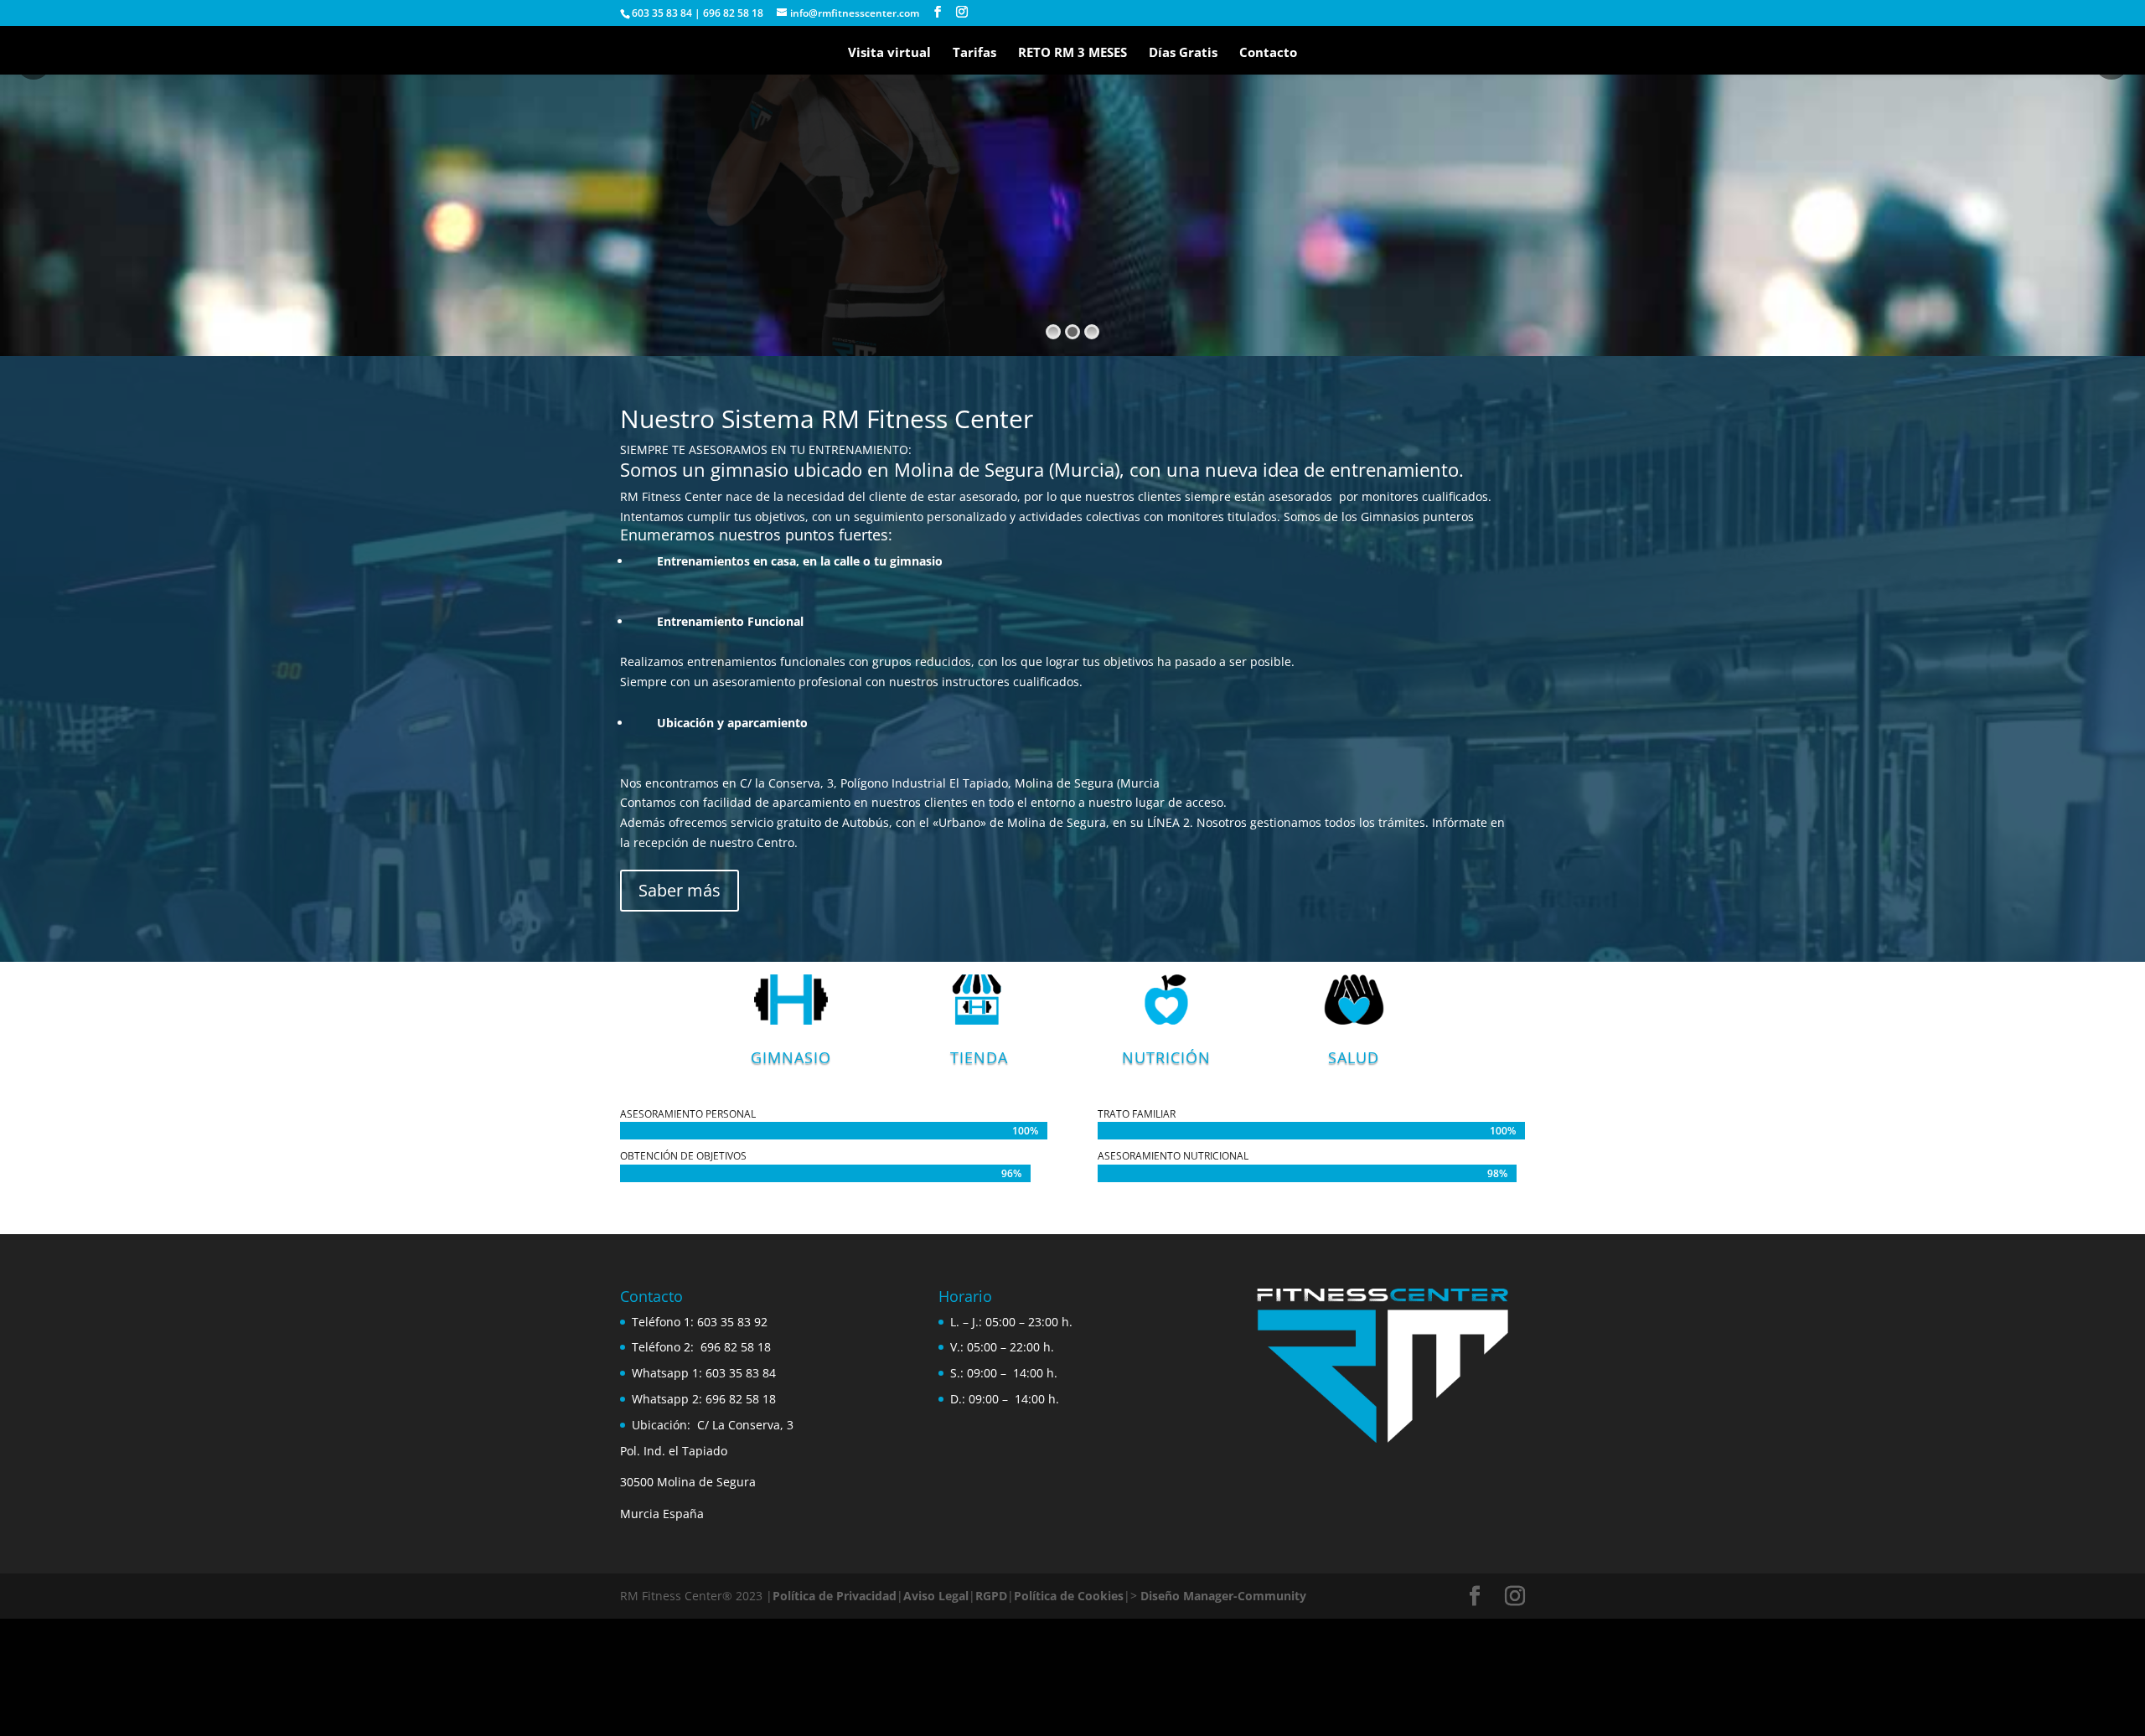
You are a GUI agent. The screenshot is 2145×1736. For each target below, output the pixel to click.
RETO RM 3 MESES (1072, 53)
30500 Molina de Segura (688, 1482)
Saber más (680, 890)
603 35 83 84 (741, 1373)
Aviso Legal (936, 1596)
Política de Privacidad (835, 1596)
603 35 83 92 (734, 1322)
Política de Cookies (1069, 1596)
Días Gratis (1183, 53)
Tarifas (974, 53)
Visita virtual (889, 53)
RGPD (991, 1596)
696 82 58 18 (736, 1347)
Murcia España (662, 1514)
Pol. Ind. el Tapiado (674, 1451)
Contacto (1268, 53)
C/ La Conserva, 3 (745, 1425)
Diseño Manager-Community (1223, 1596)
